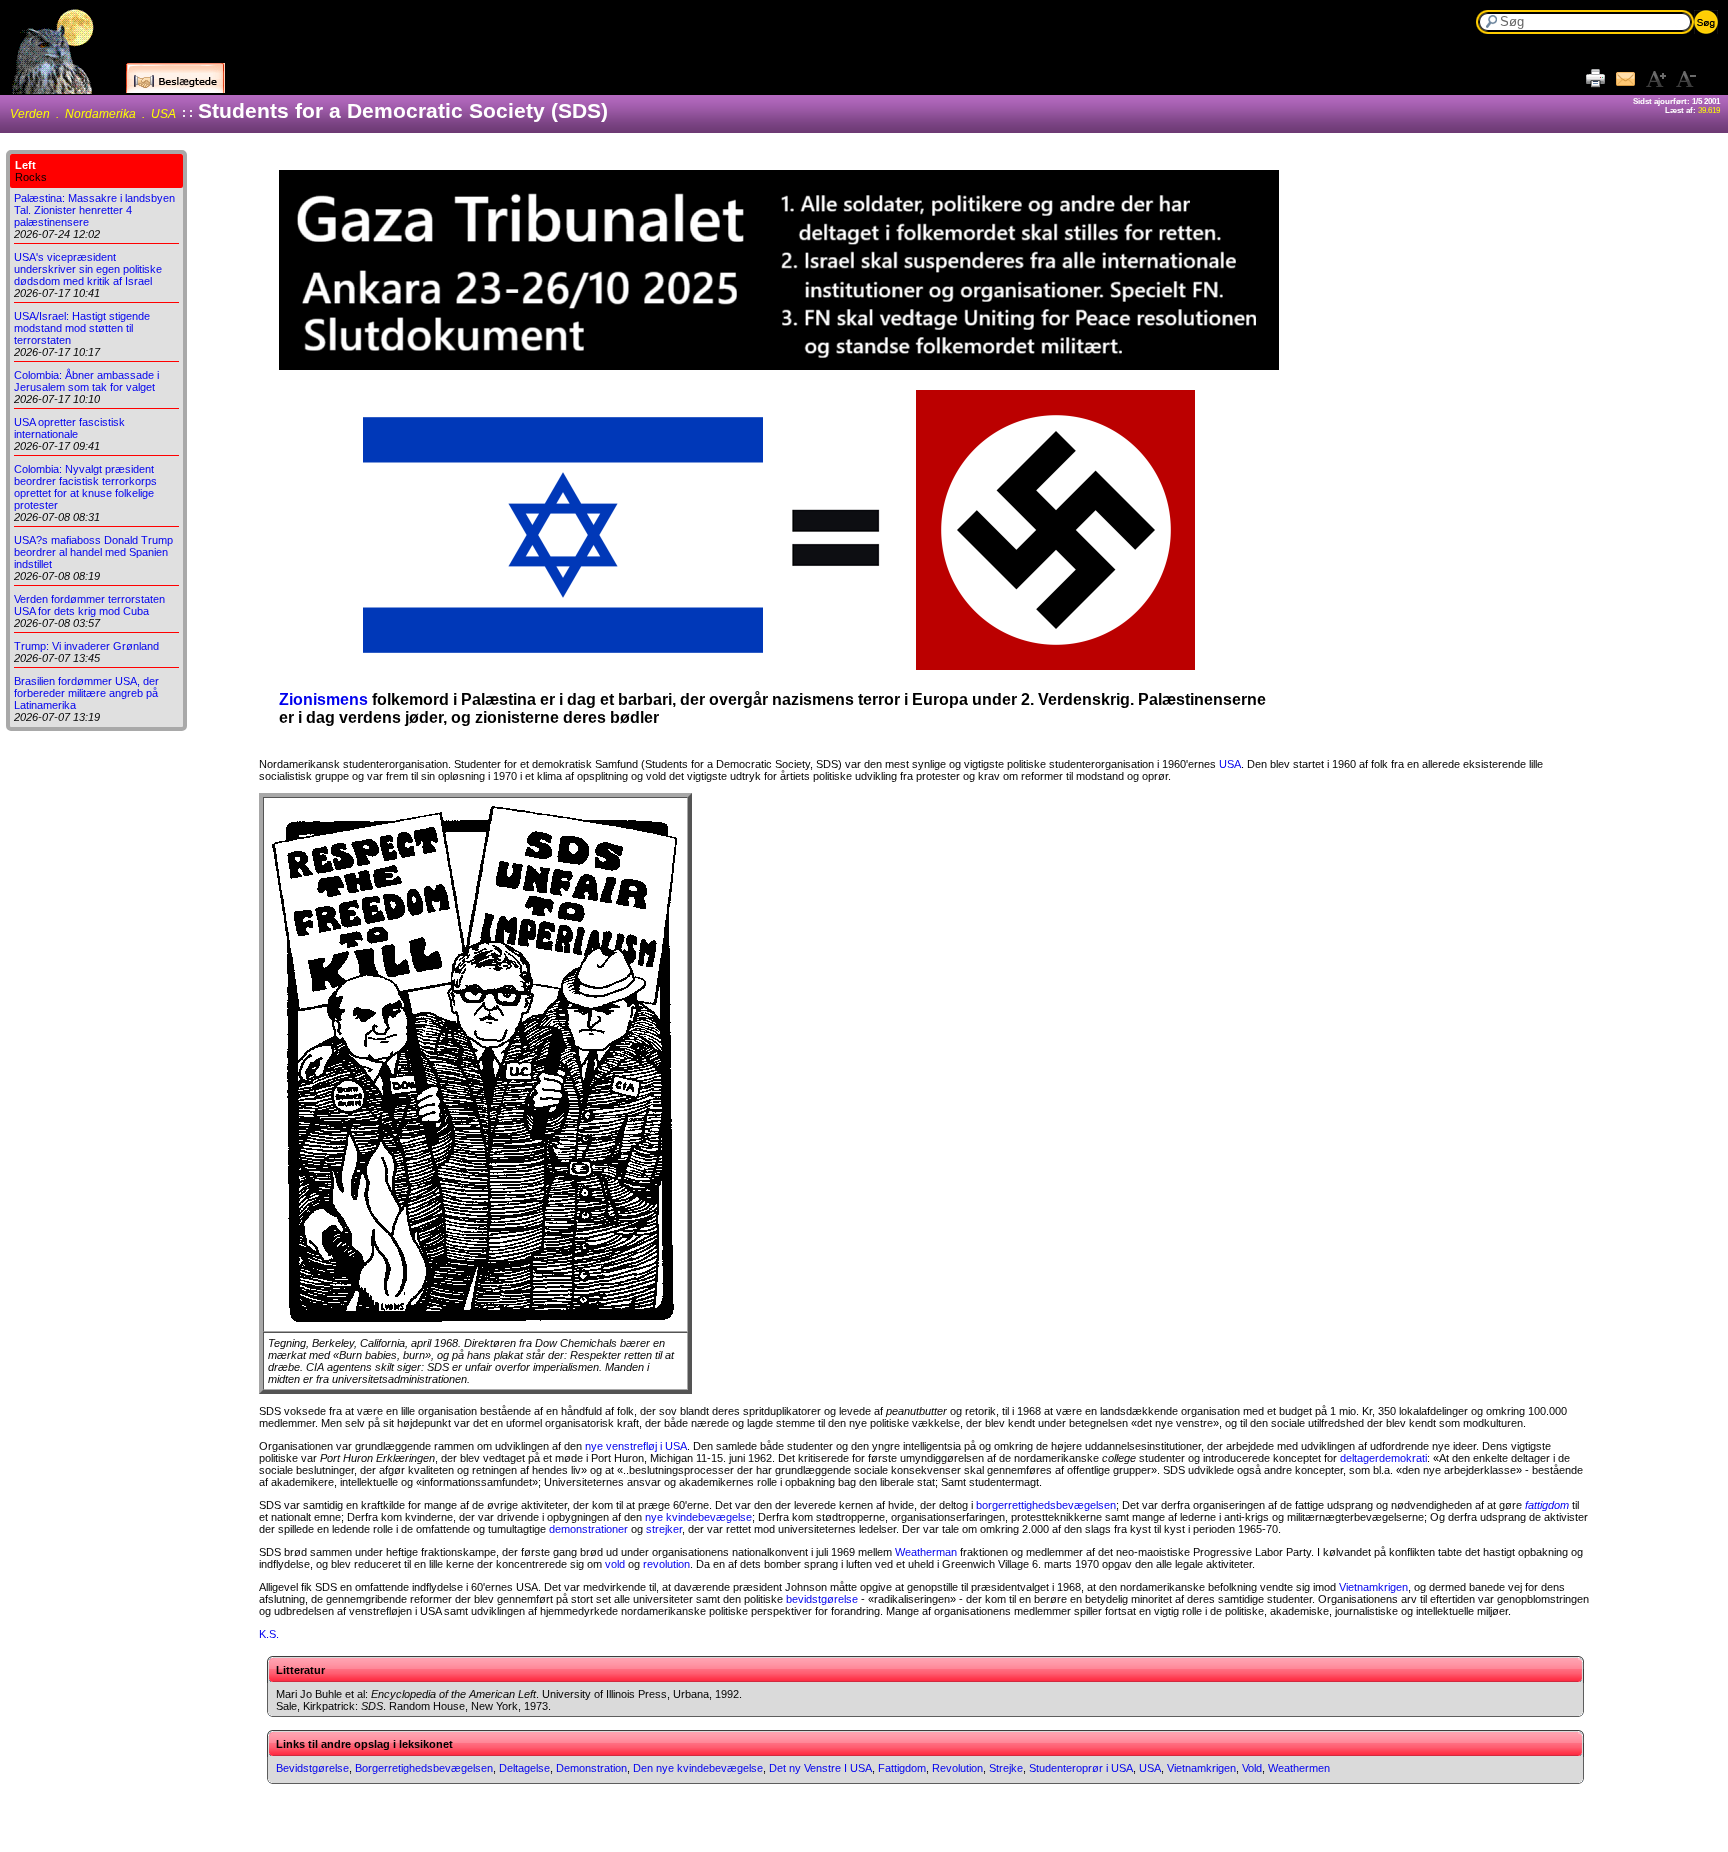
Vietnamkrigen (1373, 1587)
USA (1230, 764)
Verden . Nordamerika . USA (93, 114)
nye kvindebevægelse (698, 1517)
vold (615, 1564)
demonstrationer (588, 1529)
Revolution (957, 1768)
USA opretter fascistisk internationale (69, 428)
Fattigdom (902, 1768)
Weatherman (926, 1552)
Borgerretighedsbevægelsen (424, 1768)
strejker (664, 1529)
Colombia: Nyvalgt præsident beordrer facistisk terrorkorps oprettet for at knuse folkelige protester (85, 487)
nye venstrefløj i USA (636, 1446)
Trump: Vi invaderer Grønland (86, 646)
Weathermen (1299, 1768)
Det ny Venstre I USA (820, 1768)
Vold (1252, 1768)
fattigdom (1547, 1505)
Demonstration (591, 1768)
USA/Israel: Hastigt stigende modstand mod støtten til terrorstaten (82, 328)
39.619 (1709, 110)
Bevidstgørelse (312, 1768)
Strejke (1006, 1768)
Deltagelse (524, 1768)
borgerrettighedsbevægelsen (1046, 1505)
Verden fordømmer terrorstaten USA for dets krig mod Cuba (89, 605)
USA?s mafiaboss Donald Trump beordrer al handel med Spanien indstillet (93, 552)
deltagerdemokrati (1383, 1458)
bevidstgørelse (822, 1599)
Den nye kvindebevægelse (698, 1768)
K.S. (269, 1634)
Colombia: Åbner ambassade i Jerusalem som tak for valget (86, 381)
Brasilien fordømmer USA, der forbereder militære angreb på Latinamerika (86, 693)
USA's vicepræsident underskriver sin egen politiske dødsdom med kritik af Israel (88, 269)
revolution (666, 1564)
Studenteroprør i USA (1081, 1768)
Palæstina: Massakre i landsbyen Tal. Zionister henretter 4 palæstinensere (94, 210)
